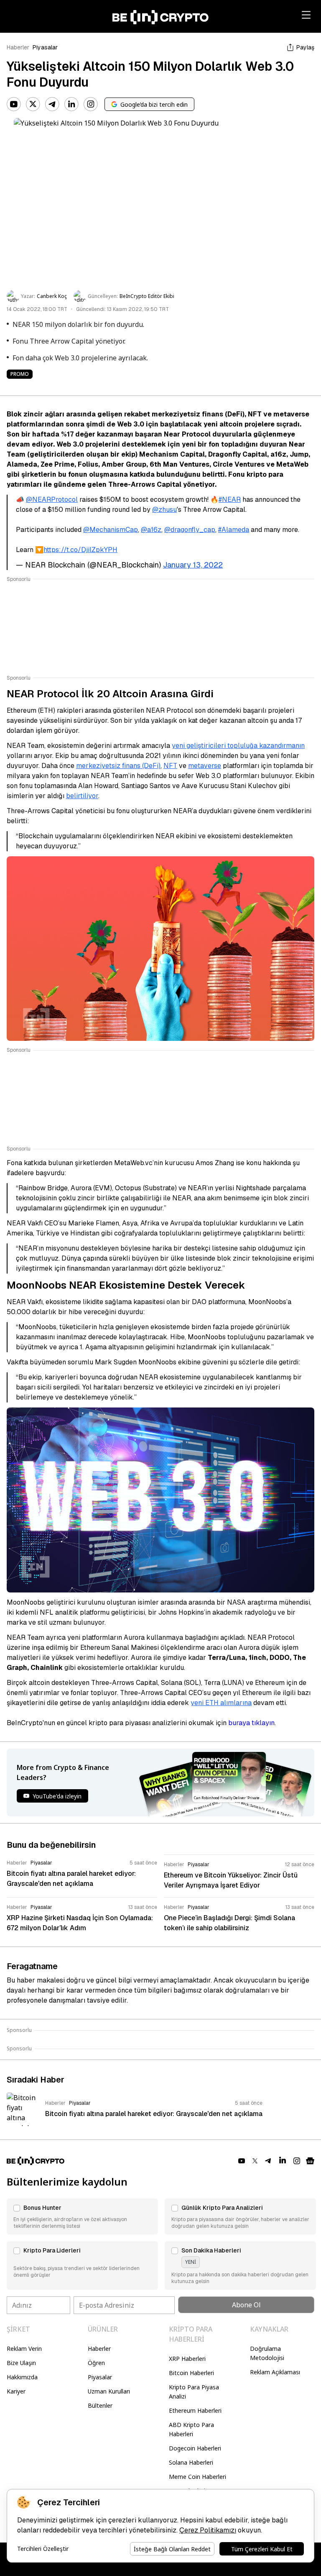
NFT (170, 766)
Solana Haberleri (191, 2462)
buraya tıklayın (251, 1723)
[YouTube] (14, 104)
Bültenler (100, 2405)
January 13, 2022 (193, 565)
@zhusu (164, 510)
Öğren (96, 2363)
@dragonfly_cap (190, 530)
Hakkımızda (22, 2377)
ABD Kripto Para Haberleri (191, 2429)
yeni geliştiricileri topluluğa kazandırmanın (238, 746)
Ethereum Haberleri (195, 2410)
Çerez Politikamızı (208, 2530)
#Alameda (234, 530)
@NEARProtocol (52, 500)
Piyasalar (45, 47)
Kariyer (16, 2391)
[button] (82, 2216)
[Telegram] (52, 104)
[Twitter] (33, 104)
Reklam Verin (24, 2349)
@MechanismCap (111, 530)
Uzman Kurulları (109, 2391)
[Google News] (310, 2161)
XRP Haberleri (187, 2359)
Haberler (18, 47)
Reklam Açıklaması (275, 2372)
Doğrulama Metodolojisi (267, 2353)
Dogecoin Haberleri (195, 2448)
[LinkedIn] (71, 104)
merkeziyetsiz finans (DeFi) (118, 766)
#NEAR (230, 500)
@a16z (151, 530)
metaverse (205, 766)
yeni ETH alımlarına (221, 1703)
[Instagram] (91, 104)
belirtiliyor (82, 796)
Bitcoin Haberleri (191, 2373)
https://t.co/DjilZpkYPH (80, 550)
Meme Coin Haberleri (197, 2477)
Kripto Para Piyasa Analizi (194, 2392)
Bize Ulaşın (21, 2363)
